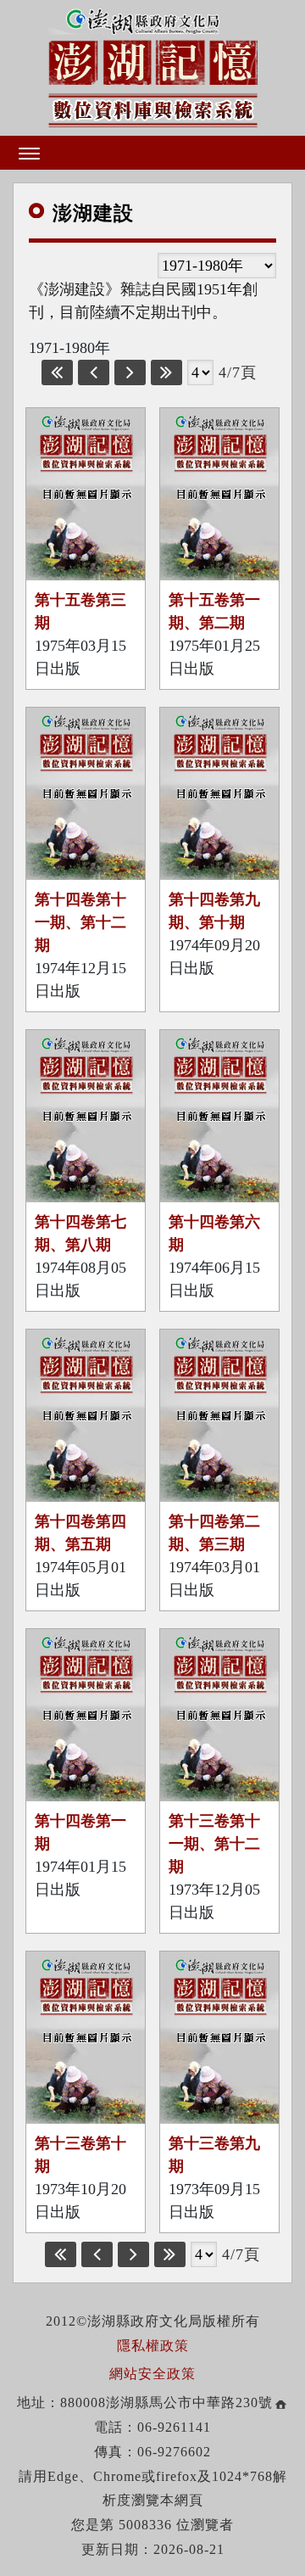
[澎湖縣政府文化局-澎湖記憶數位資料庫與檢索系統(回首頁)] (153, 65)
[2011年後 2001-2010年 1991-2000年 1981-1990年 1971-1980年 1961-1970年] (217, 266)
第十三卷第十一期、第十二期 (214, 1844)
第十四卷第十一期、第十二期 (80, 922)
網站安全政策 (152, 2374)
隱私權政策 (153, 2346)
